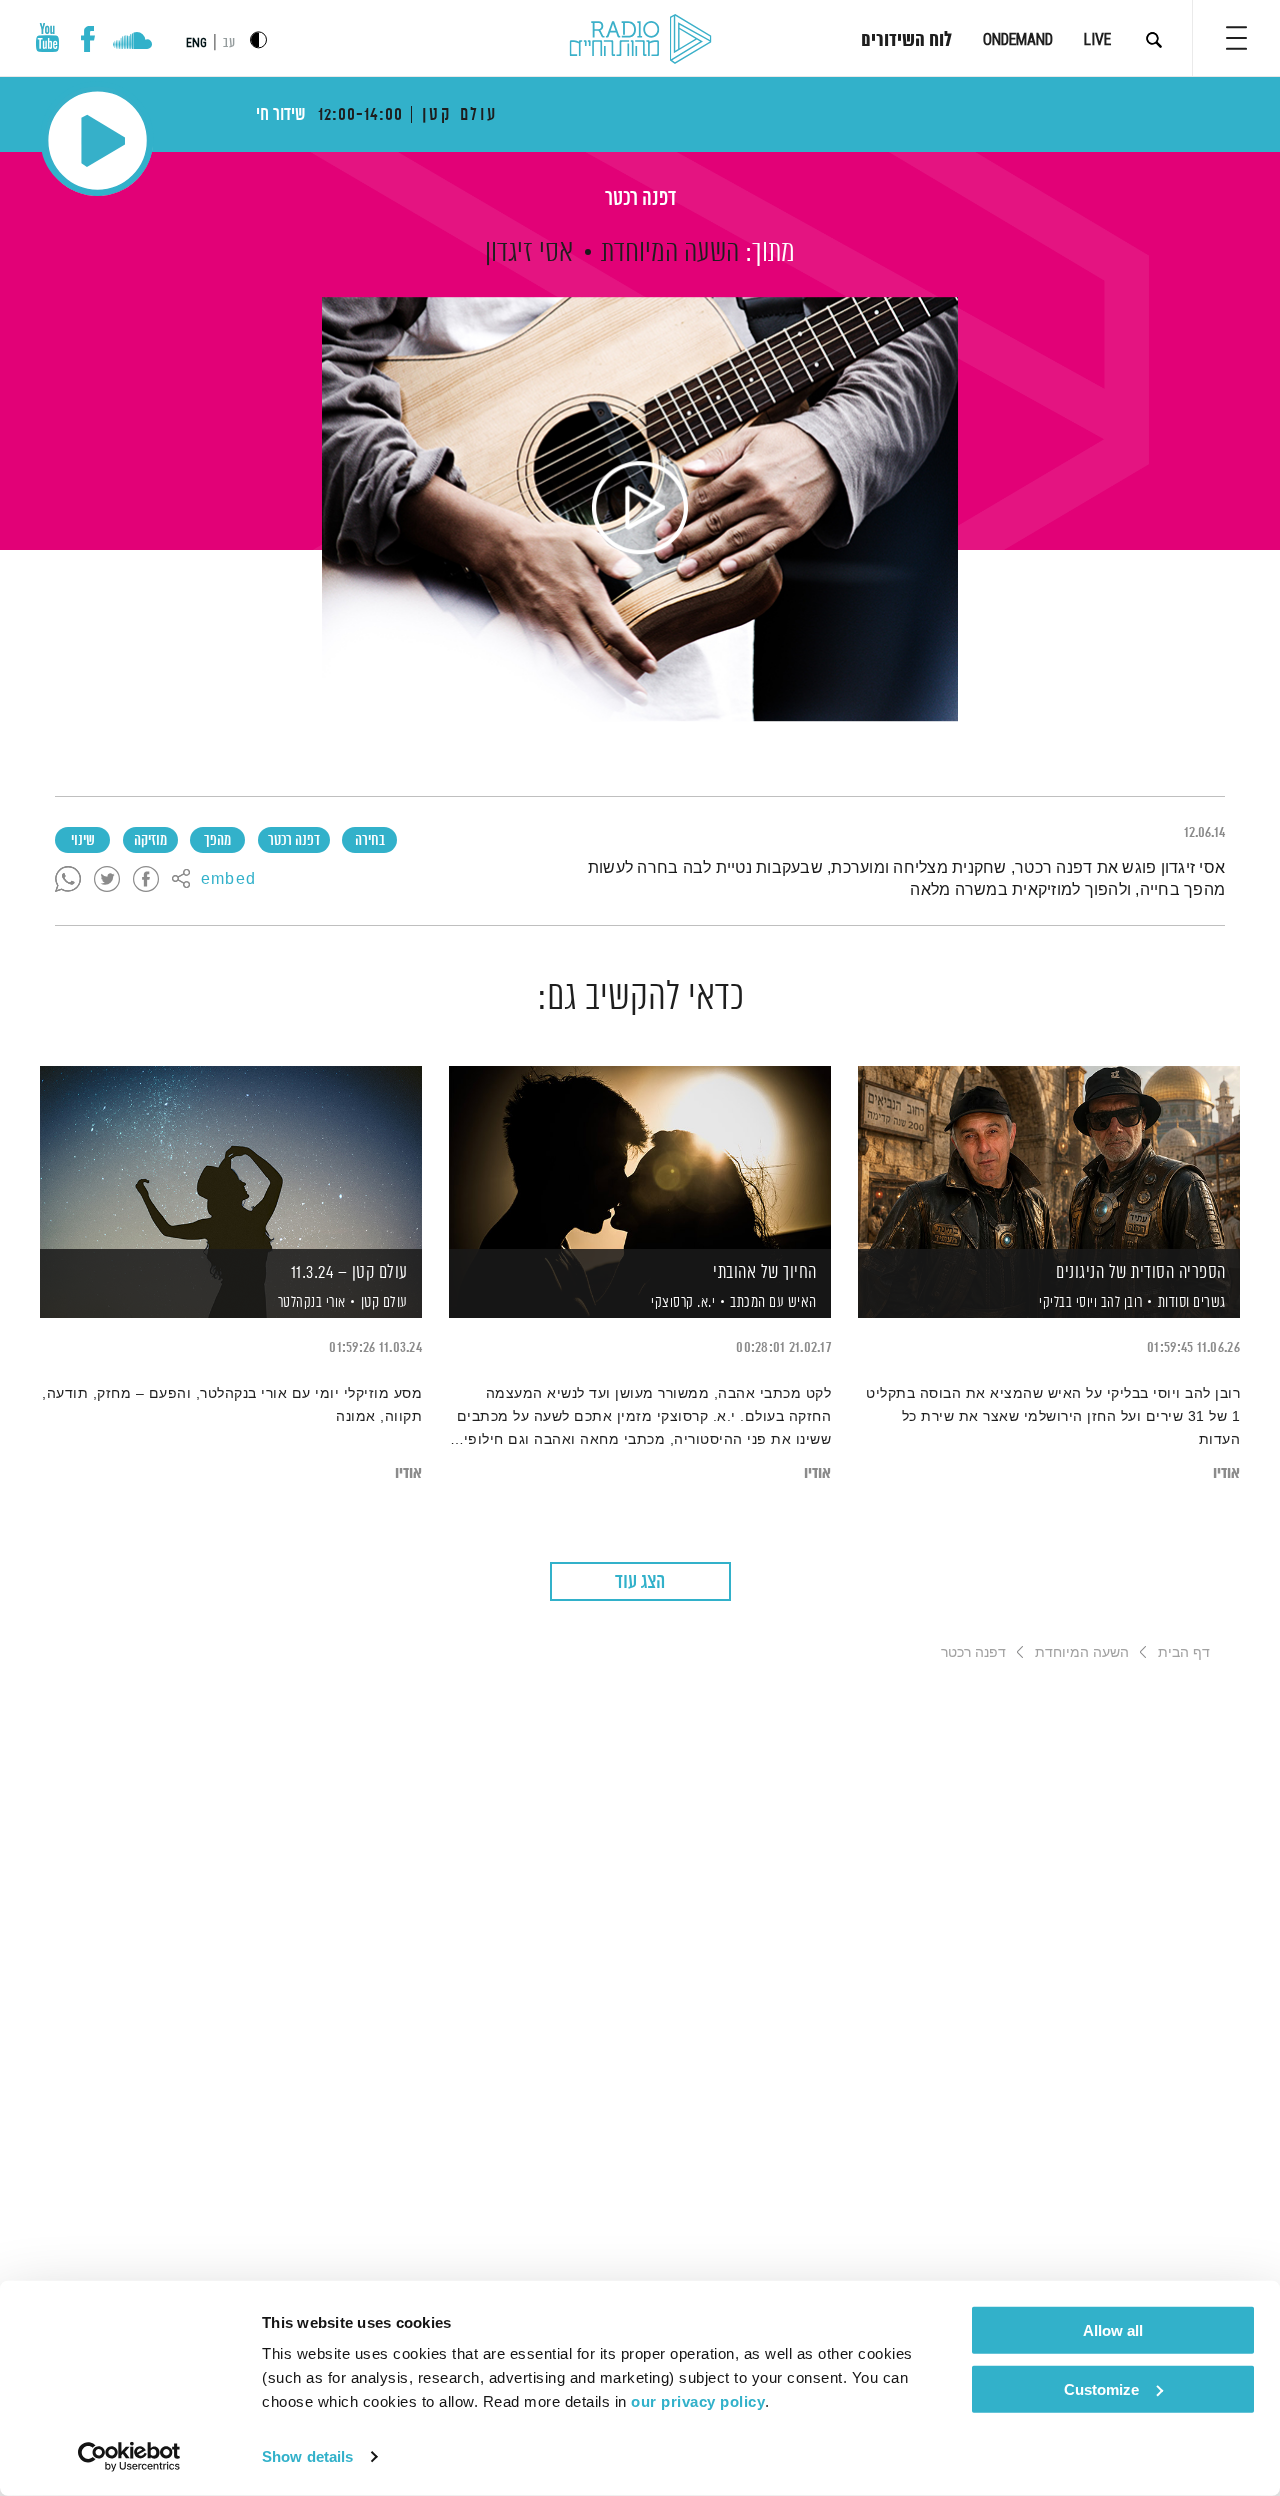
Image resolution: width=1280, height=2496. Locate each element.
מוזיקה (150, 841)
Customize (1101, 2388)
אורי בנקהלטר (310, 1303)
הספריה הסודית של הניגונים (1141, 1273)
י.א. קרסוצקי (682, 1303)
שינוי (83, 841)
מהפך (217, 841)
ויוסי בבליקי (1067, 1303)
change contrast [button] (258, 39)
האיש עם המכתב (773, 1302)
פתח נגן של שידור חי (97, 140)
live (1097, 39)
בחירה (370, 841)
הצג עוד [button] (640, 1582)
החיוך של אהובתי (765, 1273)
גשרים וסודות (1192, 1302)
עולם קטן (384, 1302)
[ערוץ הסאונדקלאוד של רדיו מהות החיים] (132, 43)
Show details (307, 2456)
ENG (196, 43)
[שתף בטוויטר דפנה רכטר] (107, 880)
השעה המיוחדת (670, 253)
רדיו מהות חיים (640, 40)
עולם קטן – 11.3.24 (349, 1273)
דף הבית (1184, 1652)
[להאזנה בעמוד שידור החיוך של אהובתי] (640, 1157)
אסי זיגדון (529, 253)
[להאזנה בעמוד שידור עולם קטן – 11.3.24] (231, 1157)
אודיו (1226, 1473)
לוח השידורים (906, 41)
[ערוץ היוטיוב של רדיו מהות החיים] (48, 37)
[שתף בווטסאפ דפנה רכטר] (68, 880)
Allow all (1113, 2330)
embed (228, 880)
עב (229, 43)
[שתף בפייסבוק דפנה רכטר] (146, 880)
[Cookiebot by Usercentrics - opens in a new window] (129, 2457)
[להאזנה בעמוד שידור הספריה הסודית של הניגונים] (1049, 1157)
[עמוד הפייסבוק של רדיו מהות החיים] (87, 39)
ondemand (1018, 39)
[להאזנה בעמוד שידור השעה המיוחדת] (640, 509)
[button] (1236, 38)
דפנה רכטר (640, 199)
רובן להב (1120, 1303)
